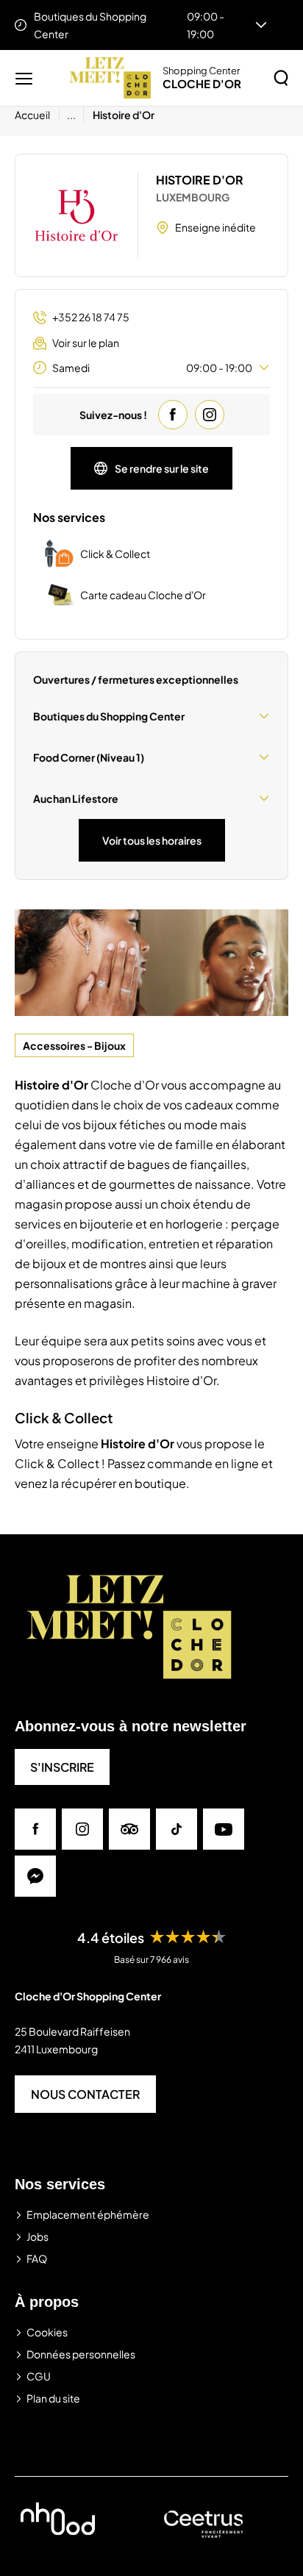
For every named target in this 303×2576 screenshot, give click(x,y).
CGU (39, 2376)
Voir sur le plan (86, 343)
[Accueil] (110, 78)
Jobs (38, 2236)
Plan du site (53, 2398)
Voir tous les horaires (152, 840)
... (71, 115)
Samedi (152, 368)
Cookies (47, 2332)
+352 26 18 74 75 (91, 317)
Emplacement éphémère (88, 2214)
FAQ (37, 2258)
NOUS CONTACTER (85, 2094)
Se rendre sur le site (162, 468)
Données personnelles (81, 2354)
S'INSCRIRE (62, 1767)
